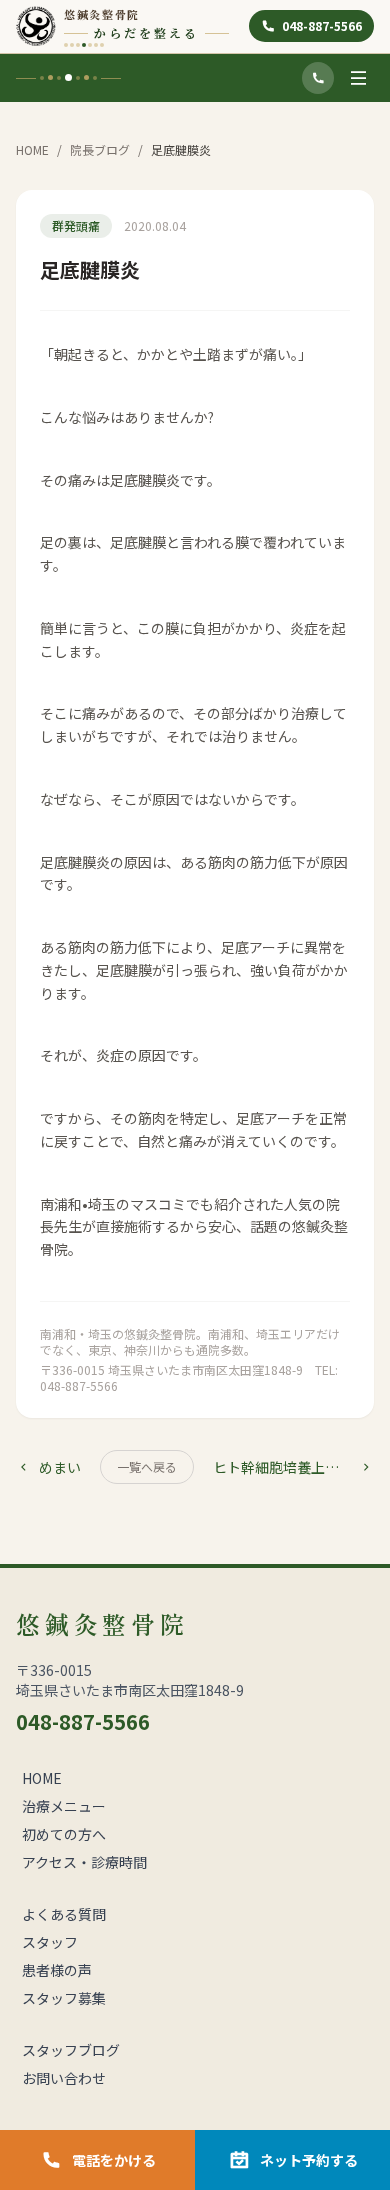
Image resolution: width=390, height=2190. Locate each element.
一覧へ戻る (147, 1466)
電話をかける (114, 2160)
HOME (32, 150)
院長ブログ (100, 150)
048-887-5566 (322, 25)
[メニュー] (358, 78)
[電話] (318, 78)
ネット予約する (309, 2160)
